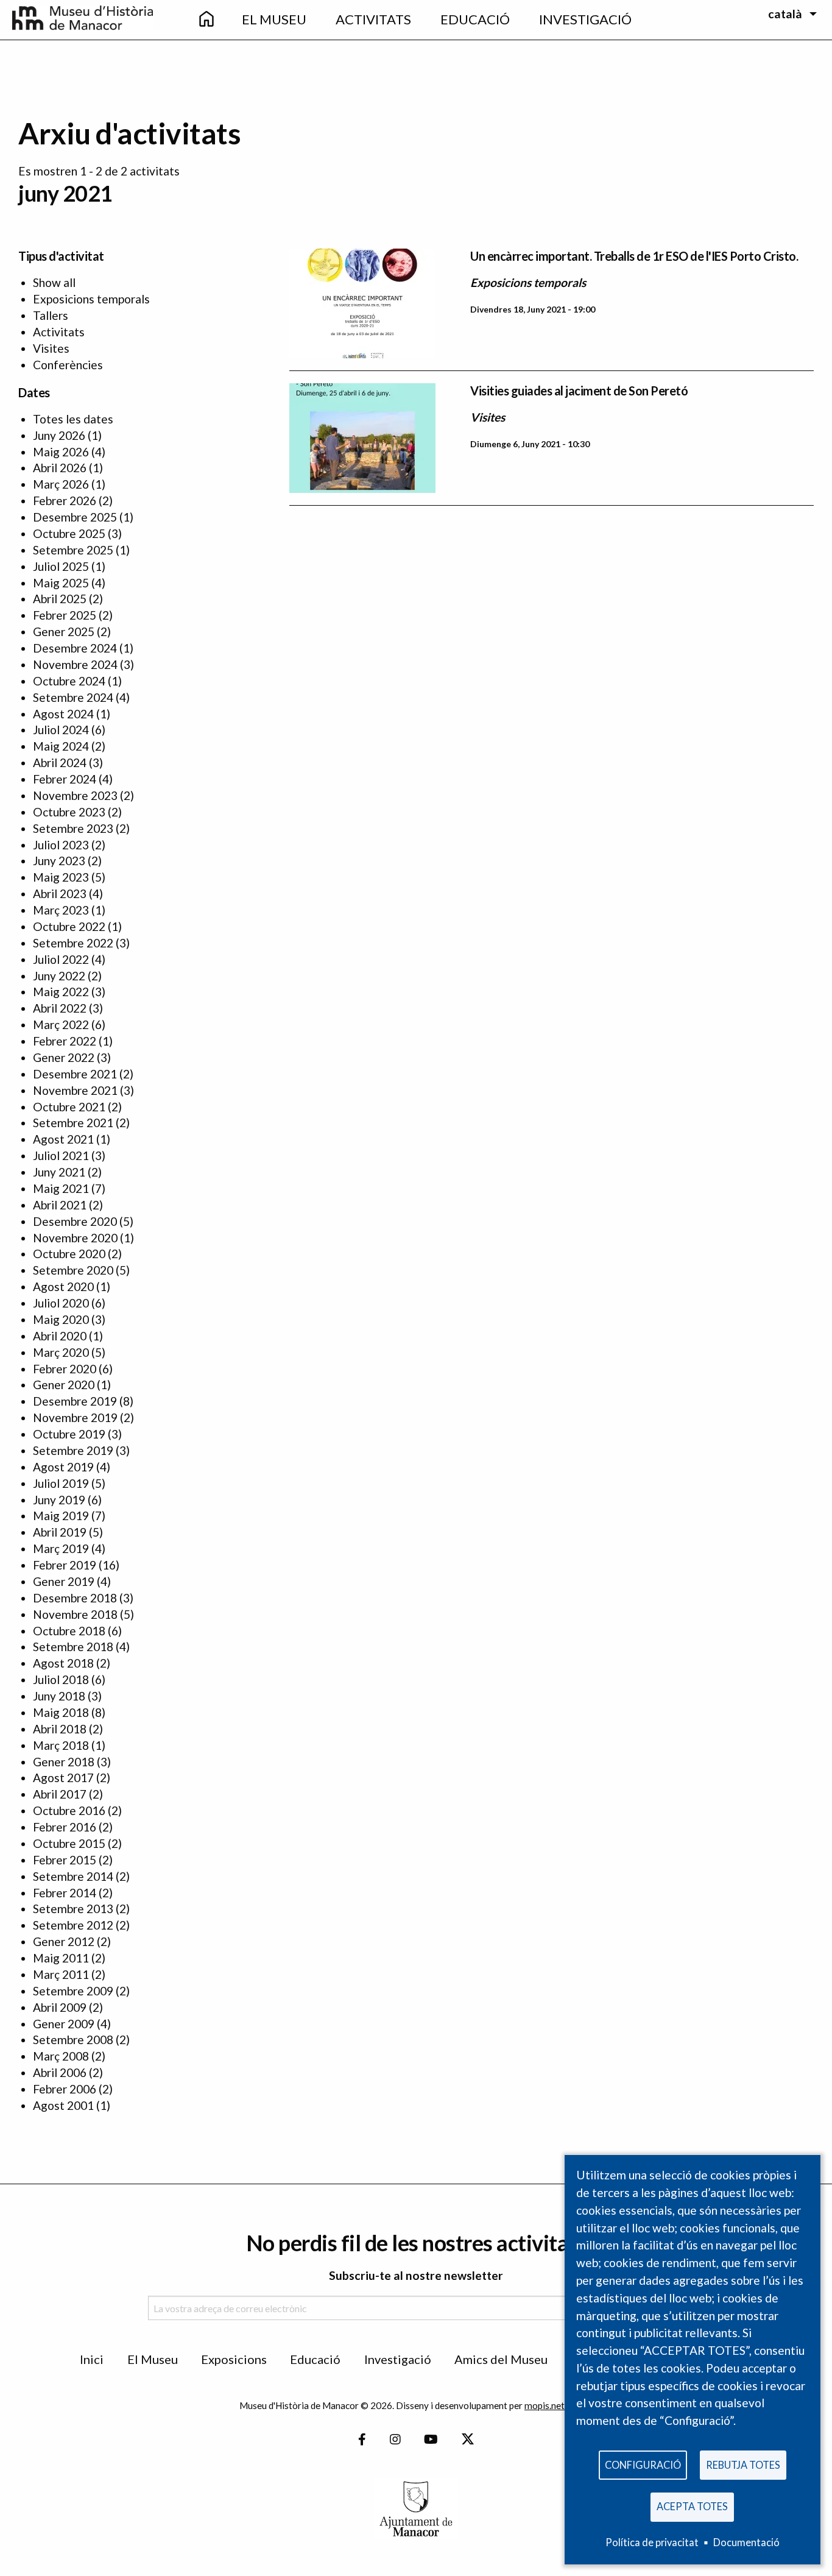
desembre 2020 (75, 1221)
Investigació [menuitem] (585, 19)
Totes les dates (73, 419)
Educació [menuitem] (475, 19)
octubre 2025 (69, 533)
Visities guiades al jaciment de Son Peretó (579, 391)
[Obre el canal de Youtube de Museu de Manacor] (431, 2440)
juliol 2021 (61, 1155)
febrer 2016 (65, 1827)
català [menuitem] (785, 14)
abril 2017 (60, 1794)
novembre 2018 (75, 1614)
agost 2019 (63, 1467)
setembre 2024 (73, 697)
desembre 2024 (75, 648)
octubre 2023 (69, 812)
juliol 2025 (61, 566)
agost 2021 (63, 1139)
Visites (51, 348)
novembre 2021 (75, 1090)
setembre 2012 (73, 1925)
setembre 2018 (73, 1647)
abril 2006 (60, 2072)
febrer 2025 (65, 615)
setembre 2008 (73, 2040)
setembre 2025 (73, 550)
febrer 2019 (65, 1565)
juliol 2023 (61, 845)
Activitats (59, 332)
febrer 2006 (65, 2089)
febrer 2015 (65, 1860)
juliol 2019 (61, 1483)
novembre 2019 (75, 1417)
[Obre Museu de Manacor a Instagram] (395, 2440)
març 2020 (61, 1352)
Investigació (398, 2359)
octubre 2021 (69, 1107)
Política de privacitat (652, 2542)
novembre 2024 (75, 664)
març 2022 (61, 1024)
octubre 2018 (69, 1631)
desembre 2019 (75, 1401)
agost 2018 (63, 1663)
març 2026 (61, 484)
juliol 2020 (61, 1303)
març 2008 (61, 2056)
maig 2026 (61, 452)
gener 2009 (64, 2024)
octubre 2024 (69, 681)
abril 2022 (60, 1008)
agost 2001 (63, 2105)
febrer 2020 (65, 1369)
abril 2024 (60, 763)
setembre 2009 (73, 1991)
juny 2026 (59, 435)
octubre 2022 (69, 926)
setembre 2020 (73, 1270)
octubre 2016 (69, 1810)
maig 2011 (61, 1958)
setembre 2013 (73, 1909)
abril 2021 (60, 1205)
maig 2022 (61, 992)
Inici (92, 2359)
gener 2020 (64, 1385)
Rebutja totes (743, 2465)
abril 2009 (60, 2007)
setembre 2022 (73, 943)
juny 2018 (59, 1696)
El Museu (153, 2359)
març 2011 (61, 1974)
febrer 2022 (65, 1041)
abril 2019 (60, 1532)
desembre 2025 (75, 517)
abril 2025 (60, 599)
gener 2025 (64, 632)
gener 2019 (64, 1581)
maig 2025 (61, 583)
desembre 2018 (75, 1598)
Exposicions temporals (91, 299)
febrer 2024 (65, 779)
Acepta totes (692, 2506)
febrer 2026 (65, 501)
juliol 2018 (61, 1679)
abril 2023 (60, 893)
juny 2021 (59, 1172)
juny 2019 (59, 1500)
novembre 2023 (75, 795)
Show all (54, 282)
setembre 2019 (73, 1450)
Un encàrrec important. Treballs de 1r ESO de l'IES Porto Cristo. (634, 256)
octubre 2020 (69, 1254)
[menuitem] (206, 20)
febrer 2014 (65, 1893)
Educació (315, 2359)
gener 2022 (64, 1057)
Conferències (68, 365)
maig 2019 (61, 1516)
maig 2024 (61, 746)
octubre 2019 (69, 1434)
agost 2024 (63, 714)
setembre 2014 (73, 1876)
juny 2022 (59, 976)
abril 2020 (60, 1336)
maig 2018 (61, 1712)
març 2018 (61, 1745)
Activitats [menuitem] (373, 19)
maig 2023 (61, 877)
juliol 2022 (61, 959)
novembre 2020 (75, 1238)
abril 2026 (60, 468)
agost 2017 (63, 1778)
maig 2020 (61, 1319)
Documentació (746, 2542)
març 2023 (61, 910)
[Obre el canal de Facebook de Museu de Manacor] (362, 2440)
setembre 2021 (73, 1123)
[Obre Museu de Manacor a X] (467, 2440)
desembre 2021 (75, 1074)
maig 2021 (61, 1188)
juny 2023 (59, 861)
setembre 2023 (73, 828)
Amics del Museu (501, 2359)
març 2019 (61, 1548)
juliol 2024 (61, 730)
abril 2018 (60, 1729)
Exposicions (234, 2359)
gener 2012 (64, 1941)
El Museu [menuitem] (274, 19)
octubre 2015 (69, 1843)
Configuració (643, 2465)
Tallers (51, 315)
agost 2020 (63, 1286)
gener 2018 (64, 1762)
